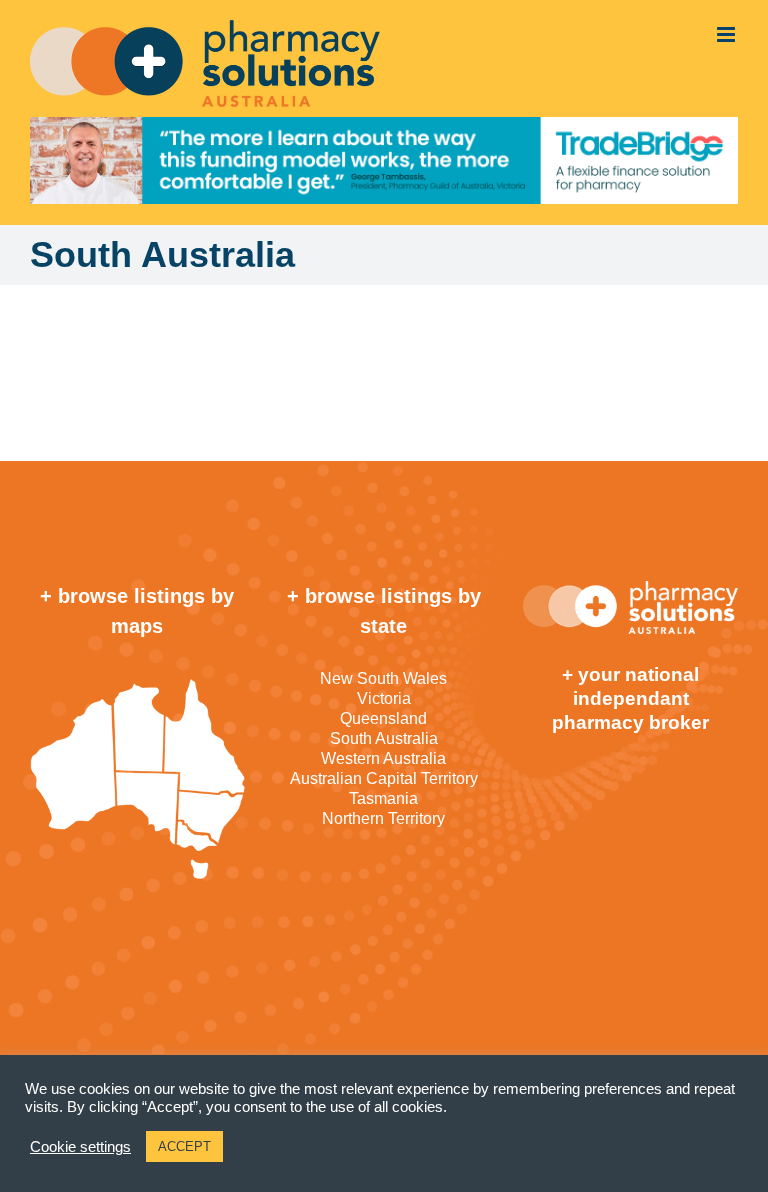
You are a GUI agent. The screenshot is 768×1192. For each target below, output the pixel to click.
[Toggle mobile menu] (727, 34)
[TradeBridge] (384, 161)
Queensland (383, 718)
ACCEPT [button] (184, 1146)
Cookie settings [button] (80, 1147)
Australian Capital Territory (384, 778)
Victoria (384, 698)
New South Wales (383, 678)
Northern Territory (383, 818)
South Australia (384, 738)
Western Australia (383, 758)
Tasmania (383, 798)
